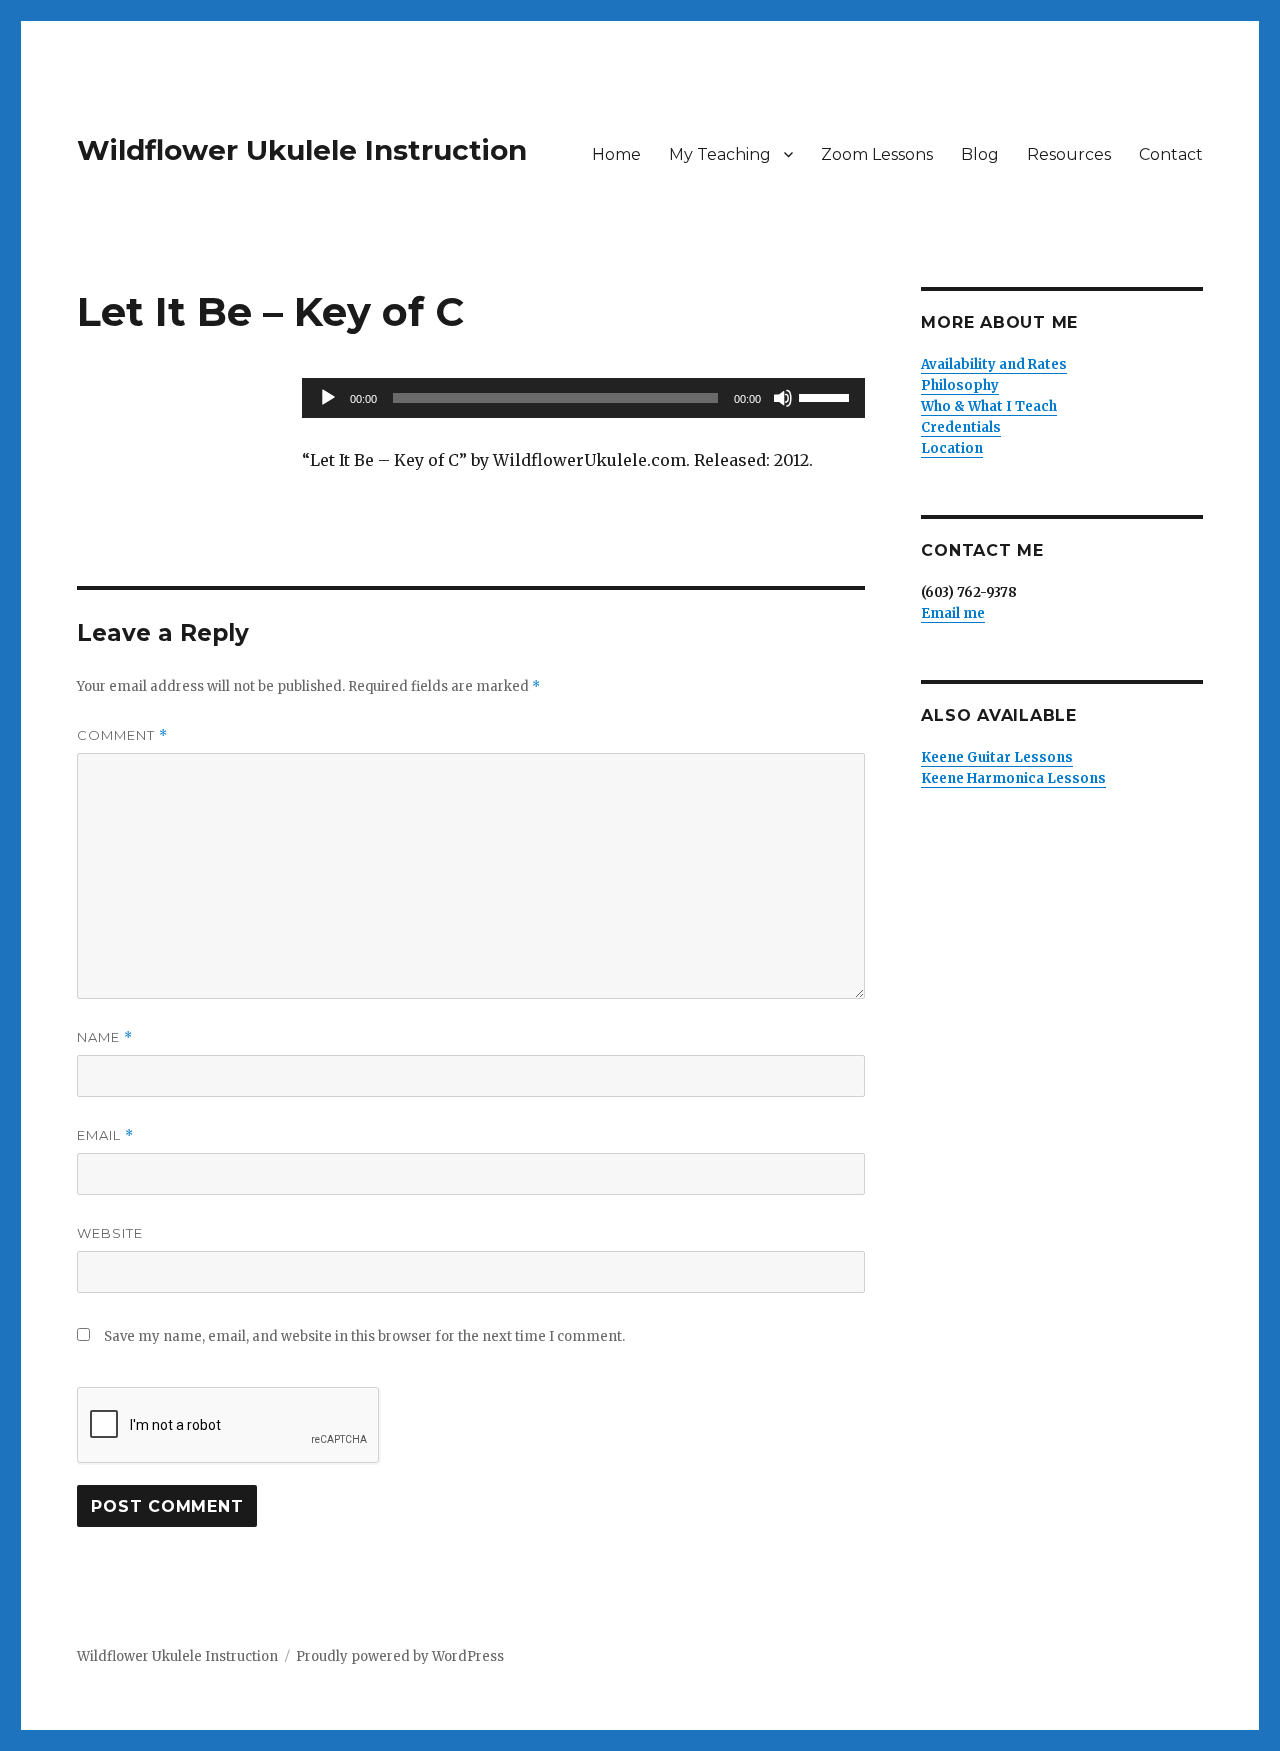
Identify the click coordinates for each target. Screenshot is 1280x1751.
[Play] (328, 398)
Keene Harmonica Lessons (1013, 778)
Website (110, 1233)
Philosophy (960, 385)
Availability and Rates (994, 364)
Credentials (961, 427)
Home (616, 154)
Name (105, 1037)
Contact (1171, 154)
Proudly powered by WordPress (400, 1656)
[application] (583, 398)
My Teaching (720, 154)
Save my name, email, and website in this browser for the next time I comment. (364, 1336)
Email (105, 1135)
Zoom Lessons (877, 154)
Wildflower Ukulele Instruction (302, 150)
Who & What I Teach (989, 406)
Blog (980, 154)
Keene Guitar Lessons (997, 757)
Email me (953, 613)
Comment (122, 735)
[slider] (827, 396)
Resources (1069, 154)
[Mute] (783, 398)
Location (952, 448)
